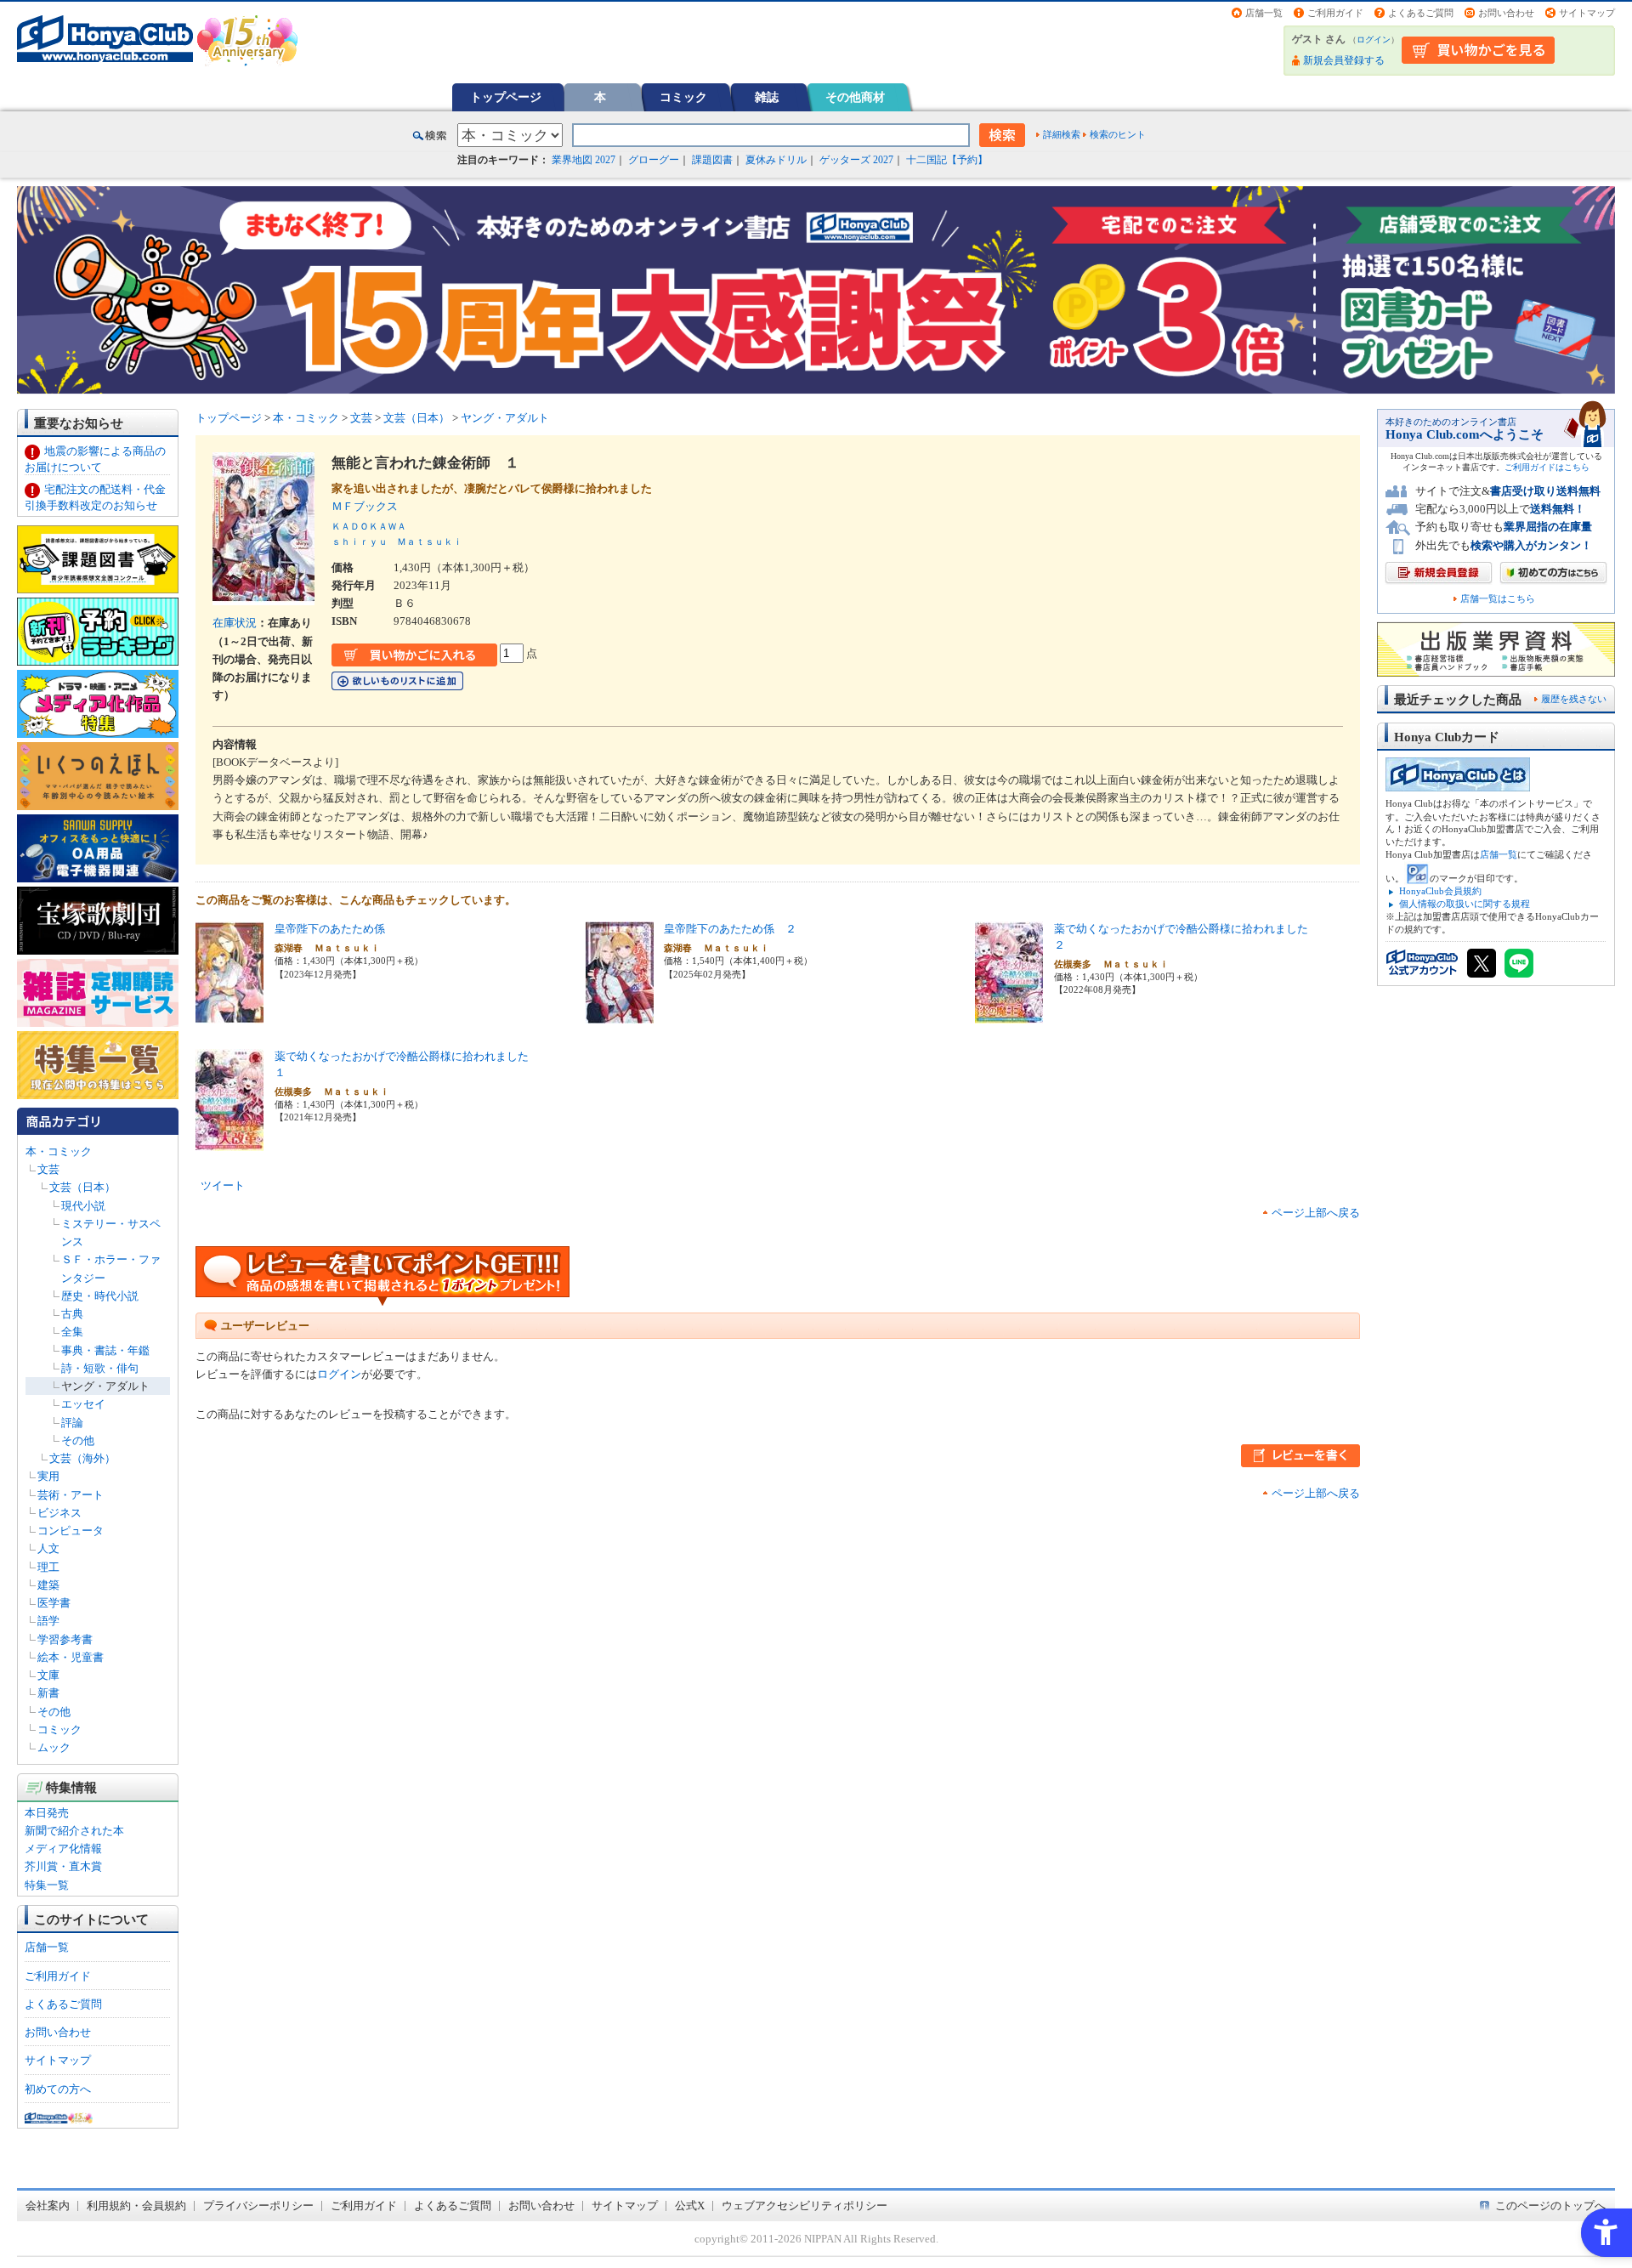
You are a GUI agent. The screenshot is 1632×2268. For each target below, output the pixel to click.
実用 (48, 1476)
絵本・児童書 (71, 1657)
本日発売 (47, 1813)
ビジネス (59, 1513)
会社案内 (48, 2206)
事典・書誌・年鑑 (105, 1350)
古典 (72, 1314)
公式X (690, 2206)
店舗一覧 (1264, 13)
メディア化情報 (63, 1848)
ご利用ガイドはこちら (1547, 467)
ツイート (223, 1185)
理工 (48, 1567)
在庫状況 (235, 623)
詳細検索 (1062, 134)
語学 (48, 1621)
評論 (72, 1423)
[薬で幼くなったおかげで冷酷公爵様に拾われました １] (229, 1142)
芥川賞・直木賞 (63, 1866)
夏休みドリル (776, 160)
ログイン (1374, 40)
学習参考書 (65, 1639)
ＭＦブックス (370, 506)
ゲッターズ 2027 (856, 160)
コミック (683, 97)
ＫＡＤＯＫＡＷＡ (369, 526)
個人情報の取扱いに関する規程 (1465, 904)
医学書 (54, 1603)
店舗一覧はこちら (1498, 599)
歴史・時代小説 (100, 1296)
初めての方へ (58, 2089)
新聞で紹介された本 (74, 1831)
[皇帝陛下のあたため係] (229, 1015)
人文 (48, 1548)
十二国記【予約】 (947, 160)
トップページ (506, 97)
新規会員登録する (1344, 60)
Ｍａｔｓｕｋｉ (430, 541)
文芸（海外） (82, 1458)
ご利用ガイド (1335, 13)
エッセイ (83, 1404)
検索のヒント (1118, 134)
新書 (48, 1693)
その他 (78, 1440)
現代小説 (83, 1206)
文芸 (48, 1169)
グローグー (654, 160)
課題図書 (712, 160)
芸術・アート (71, 1495)
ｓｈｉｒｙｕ (360, 541)
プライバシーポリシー (258, 2206)
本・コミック (59, 1151)
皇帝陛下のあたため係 (330, 929)
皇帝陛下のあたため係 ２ (730, 929)
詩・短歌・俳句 (100, 1368)
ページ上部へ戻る (1316, 1213)
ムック (54, 1747)
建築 (48, 1585)
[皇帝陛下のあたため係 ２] (620, 1015)
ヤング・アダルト (105, 1386)
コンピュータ (71, 1531)
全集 (72, 1332)
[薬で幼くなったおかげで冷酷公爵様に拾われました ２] (1009, 1015)
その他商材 (855, 97)
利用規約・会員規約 (136, 2206)
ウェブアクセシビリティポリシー (805, 2206)
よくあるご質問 (1421, 13)
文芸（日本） (82, 1187)
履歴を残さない (1574, 699)
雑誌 (767, 97)
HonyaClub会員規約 (1440, 891)
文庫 (48, 1675)
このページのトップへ (1550, 2206)
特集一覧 (47, 1885)
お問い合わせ (1506, 13)
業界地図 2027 (584, 160)
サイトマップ (1587, 13)
